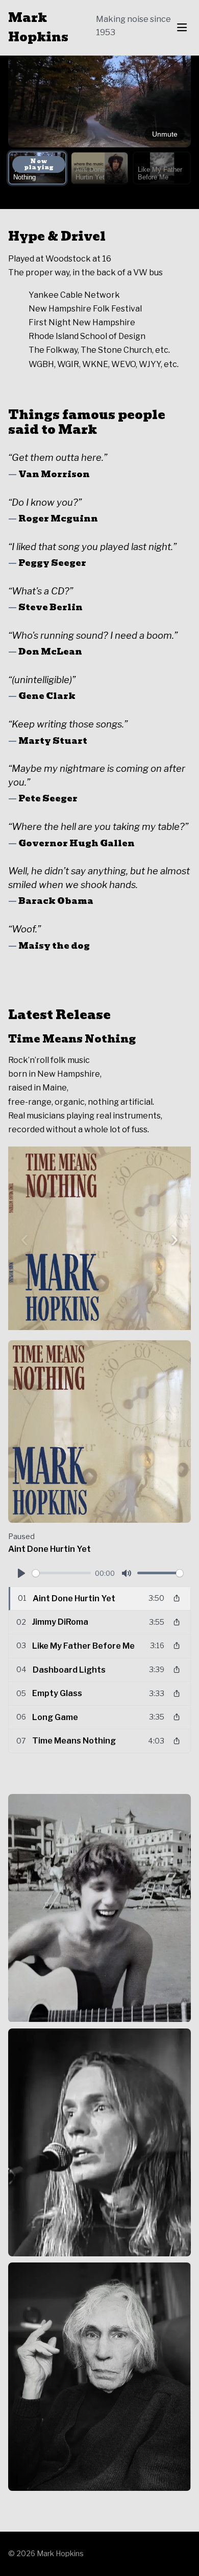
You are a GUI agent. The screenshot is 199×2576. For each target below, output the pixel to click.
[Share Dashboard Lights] (177, 1670)
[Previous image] (24, 1238)
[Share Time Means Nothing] (177, 1741)
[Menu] (182, 28)
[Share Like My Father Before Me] (177, 1646)
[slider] (61, 1573)
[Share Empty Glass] (177, 1694)
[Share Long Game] (177, 1717)
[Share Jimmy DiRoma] (177, 1622)
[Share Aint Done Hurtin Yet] (177, 1598)
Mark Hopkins (38, 28)
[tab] (37, 168)
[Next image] (175, 1238)
